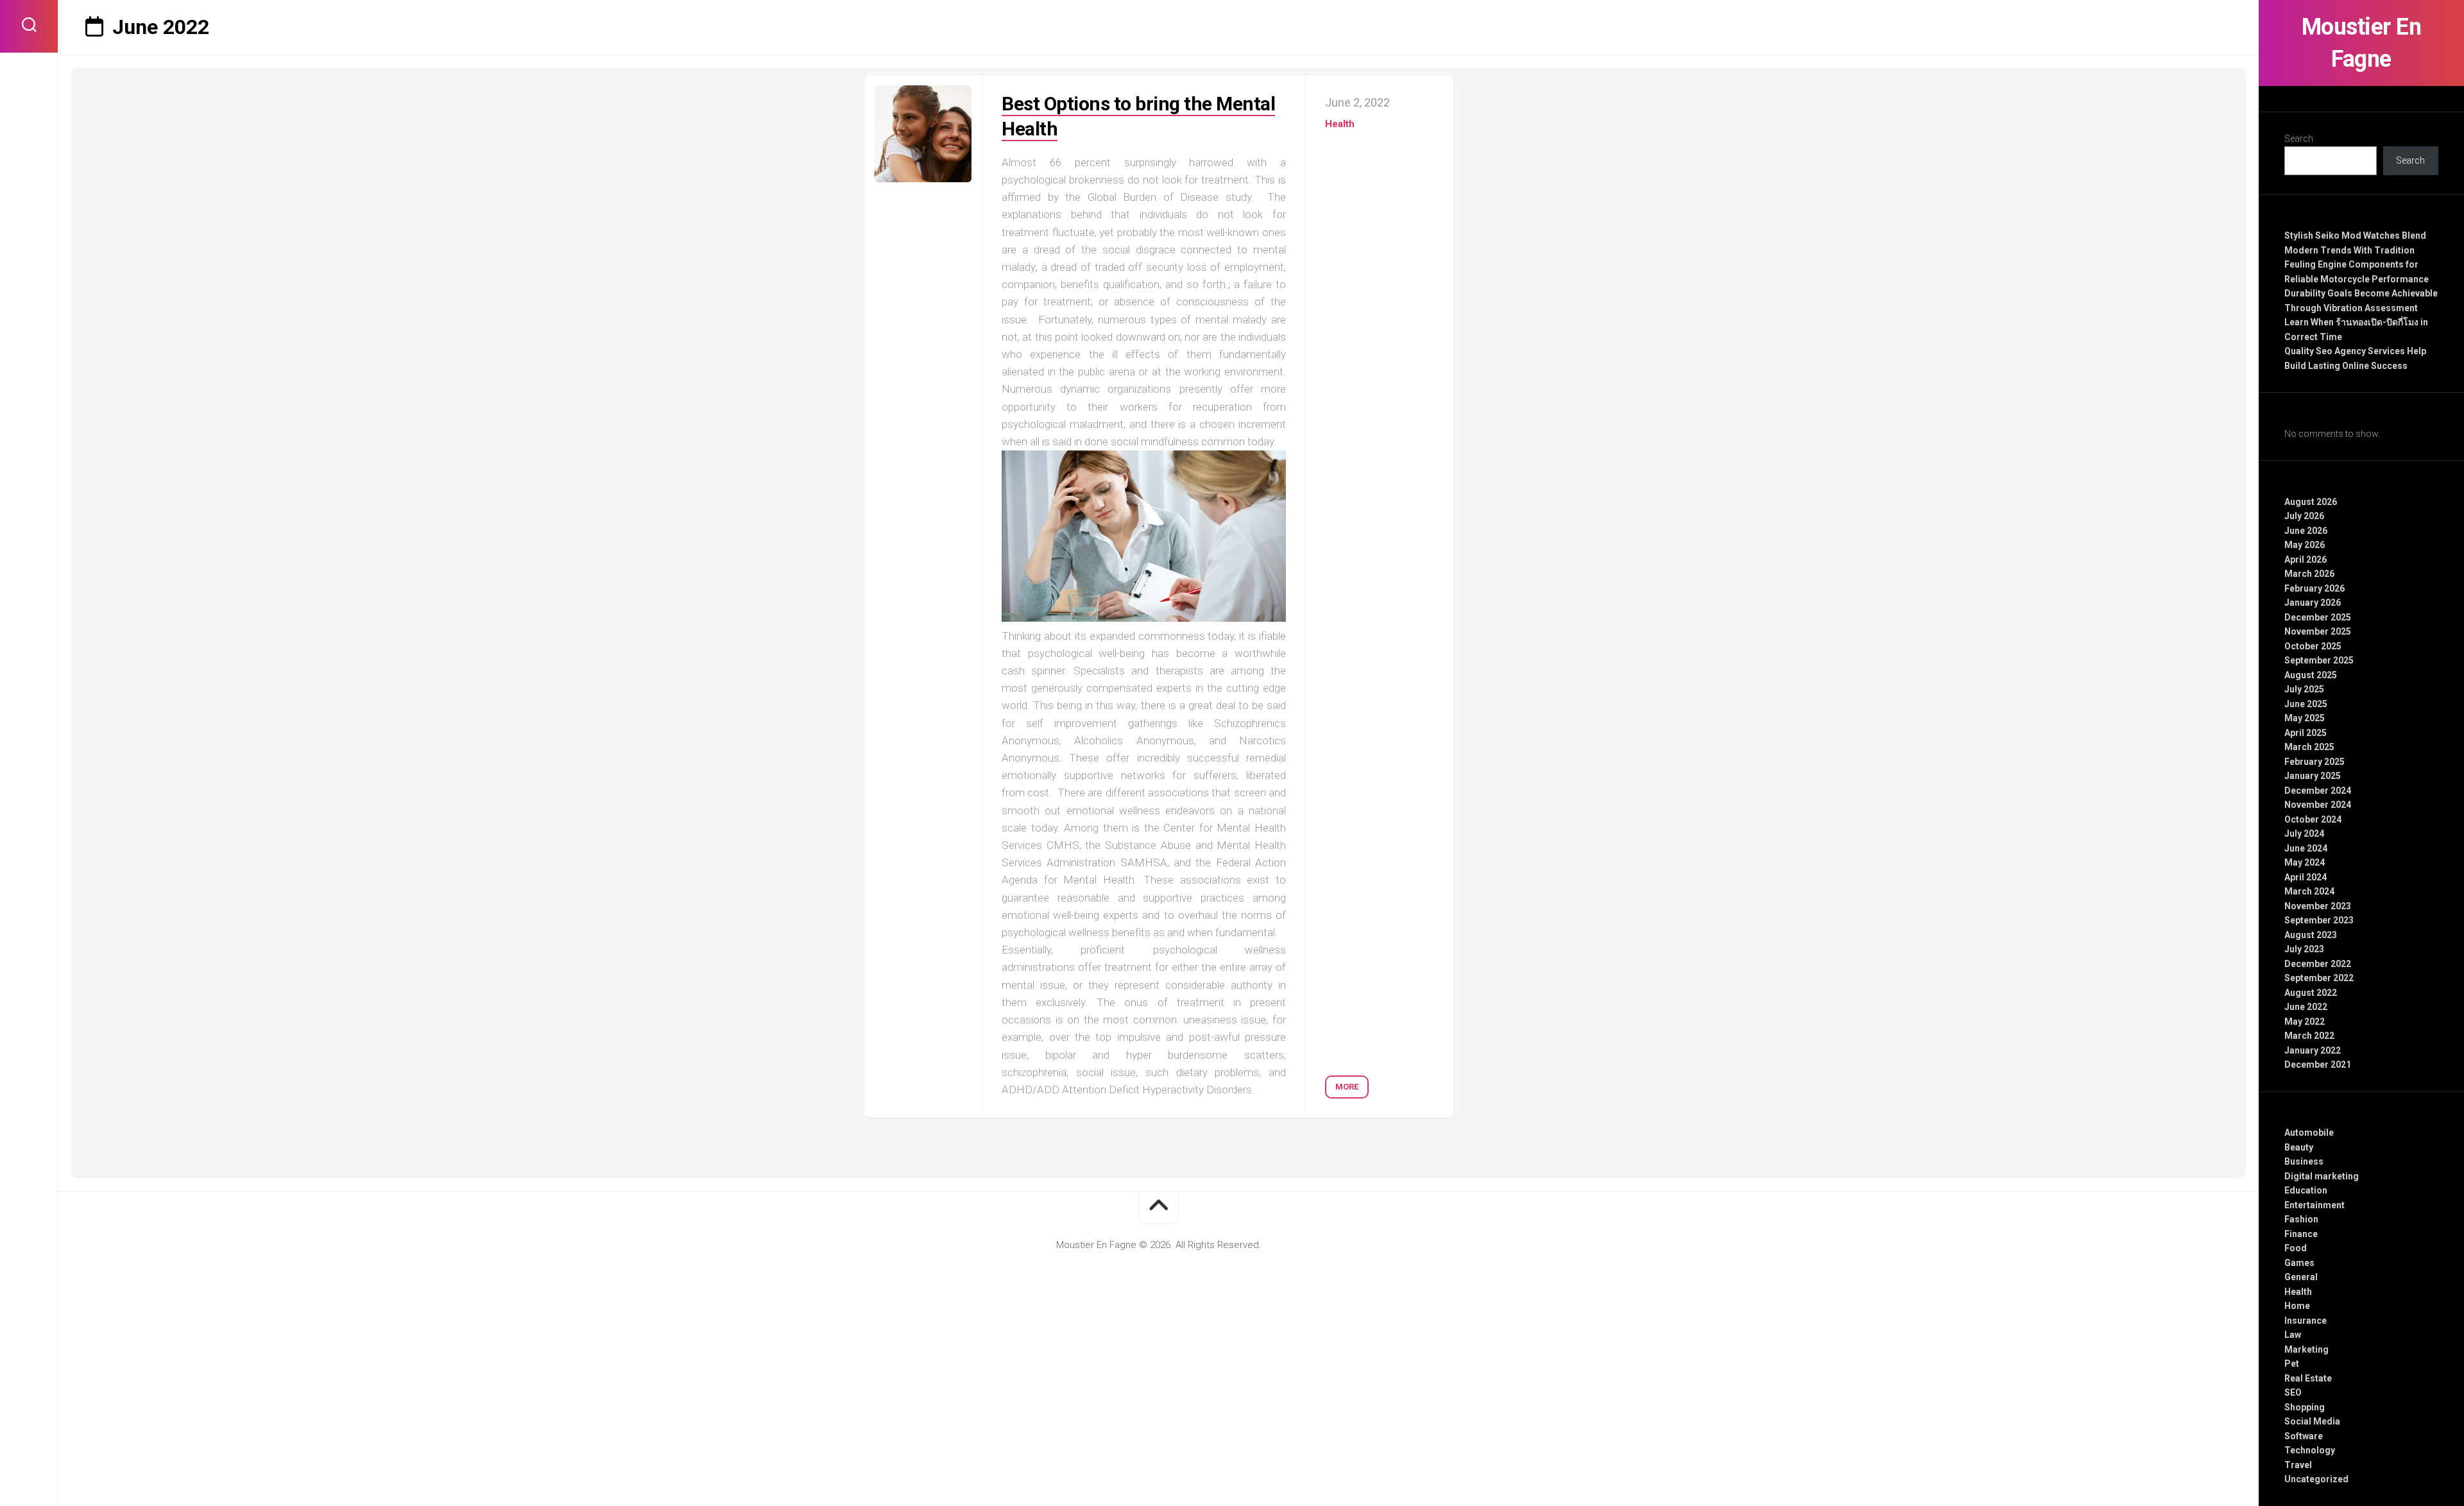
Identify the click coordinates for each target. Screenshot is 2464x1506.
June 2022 (2306, 1007)
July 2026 (2304, 516)
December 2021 (2318, 1065)
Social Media (2312, 1421)
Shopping (2305, 1407)
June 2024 (2306, 848)
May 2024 (2305, 862)
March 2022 (2309, 1036)
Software (2304, 1436)
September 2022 (2319, 978)
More (1347, 1087)
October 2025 (2313, 646)
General (2301, 1277)
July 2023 (2304, 949)
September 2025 (2319, 660)
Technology (2310, 1450)
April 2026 (2306, 560)
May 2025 (2305, 718)
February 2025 (2314, 762)
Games (2299, 1263)
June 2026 (2306, 531)
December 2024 (2318, 791)
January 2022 (2313, 1050)
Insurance (2306, 1321)
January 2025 (2313, 776)
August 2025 (2311, 675)
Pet (2292, 1364)
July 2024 (2304, 834)
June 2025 (2306, 704)
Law (2293, 1335)
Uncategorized (2316, 1479)
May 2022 (2305, 1022)
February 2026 (2314, 588)
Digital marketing (2322, 1176)
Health (2298, 1292)
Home (2297, 1306)
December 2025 (2318, 617)
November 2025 (2318, 631)
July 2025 (2304, 689)
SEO (2293, 1392)
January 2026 (2313, 603)
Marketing (2306, 1349)
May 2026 (2305, 545)
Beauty (2299, 1147)
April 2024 (2306, 877)
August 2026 (2311, 502)
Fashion (2301, 1219)
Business (2304, 1161)
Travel (2298, 1465)
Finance (2301, 1234)
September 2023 (2319, 920)
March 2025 (2309, 747)
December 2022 (2318, 964)
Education (2306, 1190)
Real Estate (2308, 1378)
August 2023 (2311, 935)
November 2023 (2318, 906)
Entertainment (2314, 1205)
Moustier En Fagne (2362, 43)
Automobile (2309, 1133)
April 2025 (2306, 733)
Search (2299, 139)
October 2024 (2313, 819)
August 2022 (2311, 993)
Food (2296, 1248)
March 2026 (2309, 574)
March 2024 (2309, 891)
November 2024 (2318, 805)
